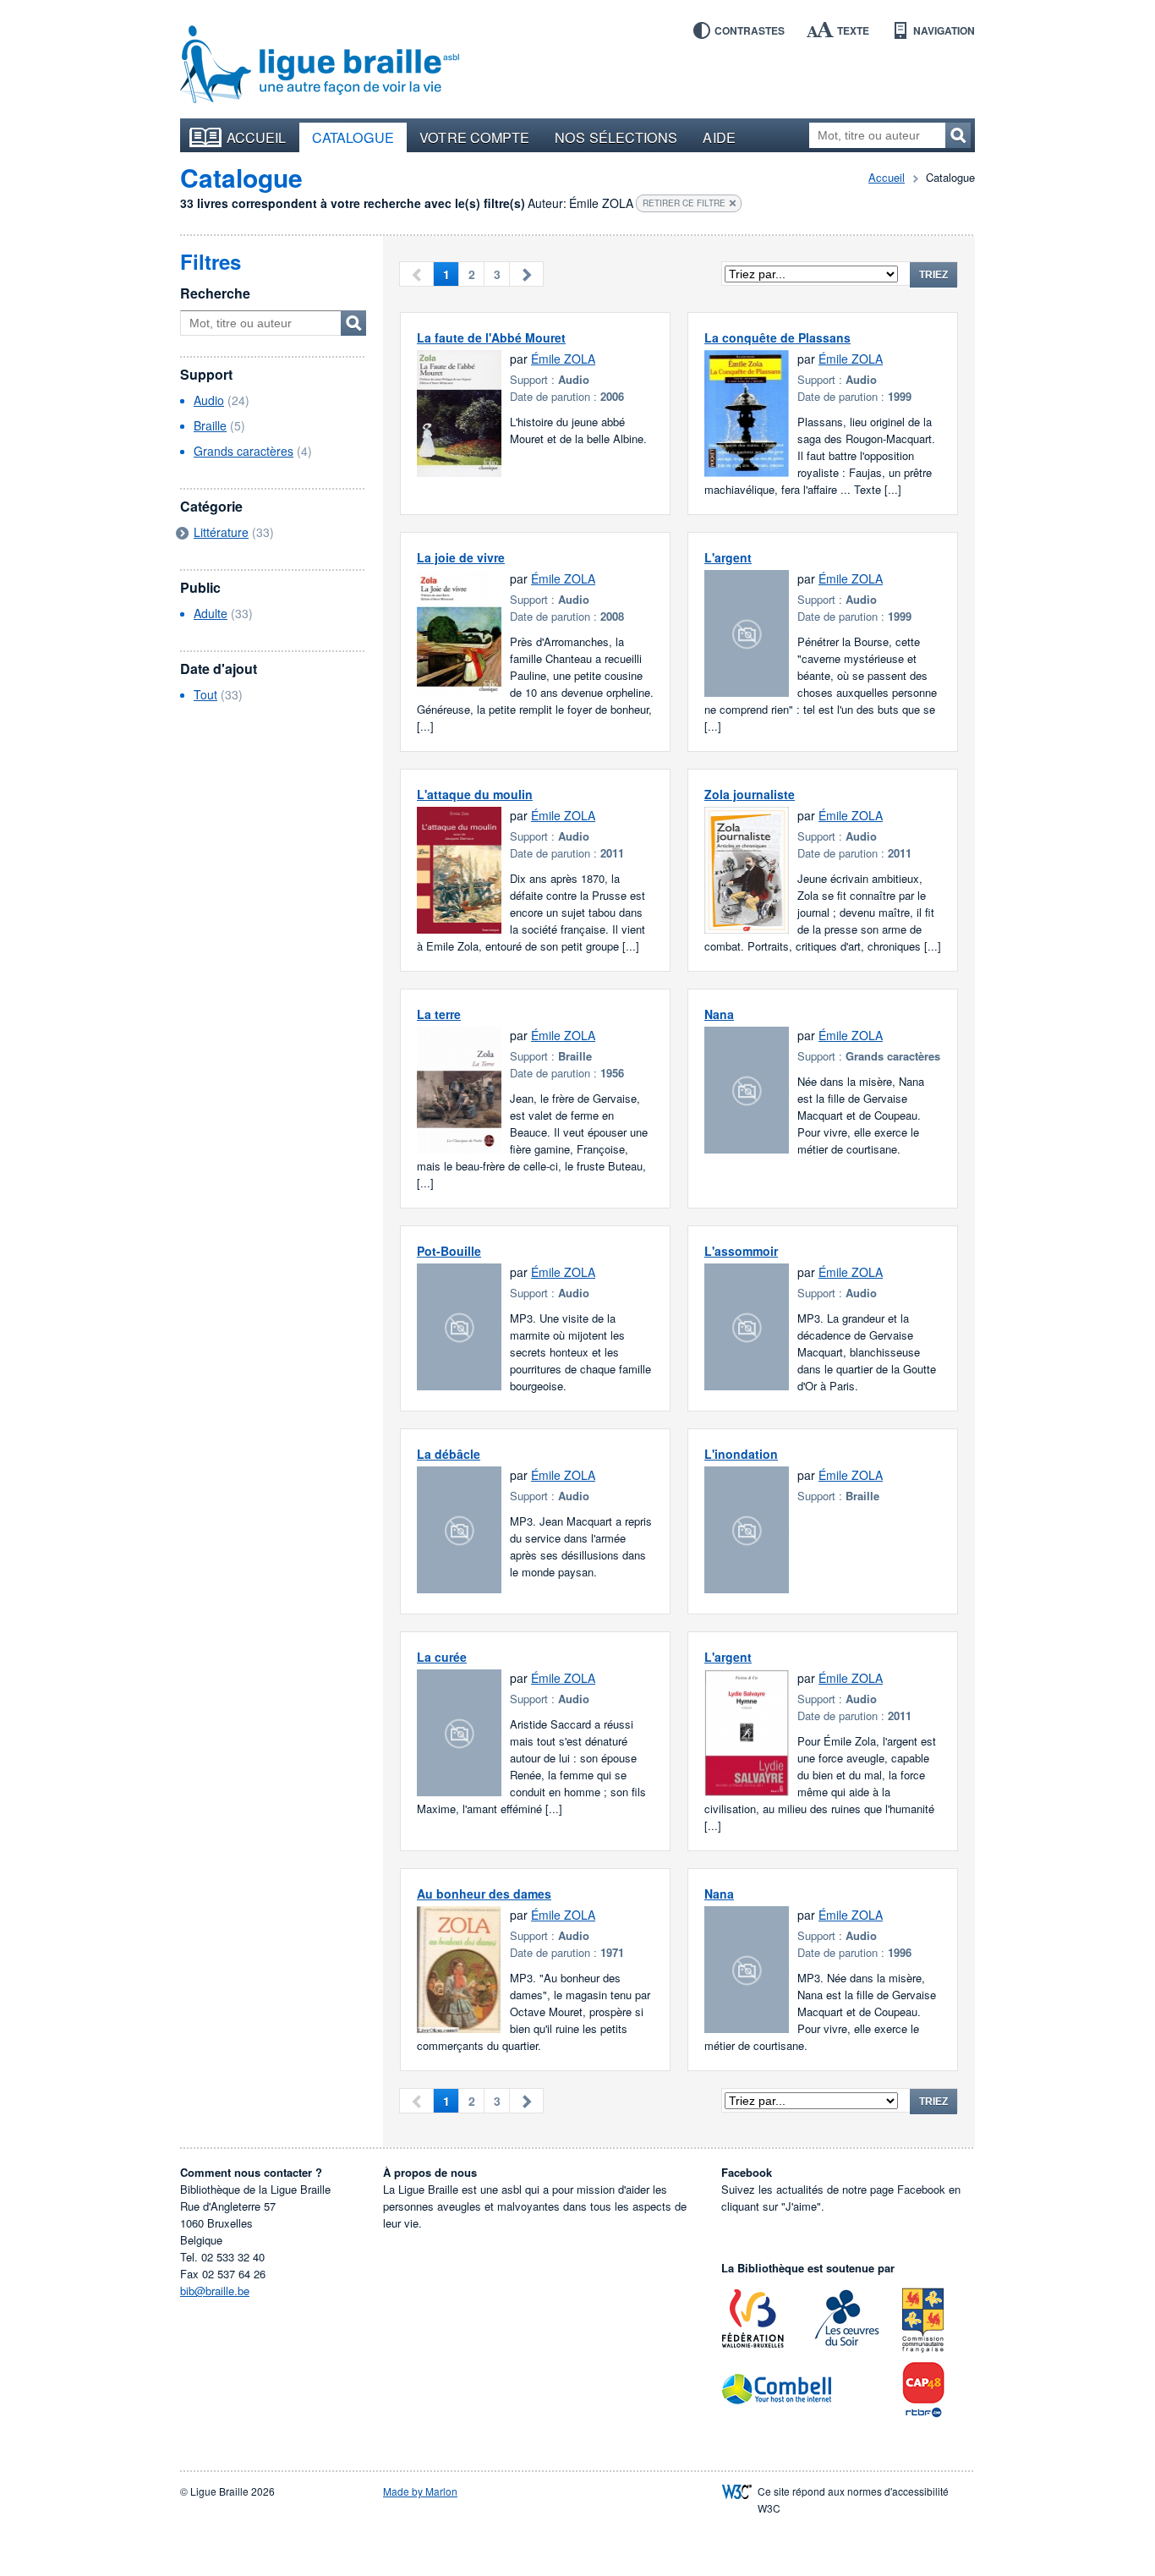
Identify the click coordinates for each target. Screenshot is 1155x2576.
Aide (719, 137)
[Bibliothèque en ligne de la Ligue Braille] (320, 65)
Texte (853, 30)
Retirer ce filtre (684, 203)
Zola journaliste (750, 794)
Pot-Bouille (449, 1251)
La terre (439, 1014)
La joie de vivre (461, 557)
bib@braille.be (215, 2291)
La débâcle (449, 1454)
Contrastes (750, 30)
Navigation (944, 30)
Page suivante (526, 274)
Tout (205, 694)
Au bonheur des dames (484, 1894)
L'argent (728, 557)
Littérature (221, 532)
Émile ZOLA (563, 359)
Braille (210, 425)
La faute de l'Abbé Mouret (491, 337)
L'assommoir (741, 1251)
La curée (442, 1657)
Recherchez (958, 135)
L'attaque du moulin (475, 794)
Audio (209, 400)
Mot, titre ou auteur (353, 323)
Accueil (257, 137)
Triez (933, 275)
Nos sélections (616, 137)
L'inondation (741, 1454)
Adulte (211, 613)
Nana (719, 1014)
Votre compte (474, 137)
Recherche (215, 293)
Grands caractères (244, 451)
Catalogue (353, 137)
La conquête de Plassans (777, 337)
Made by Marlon (420, 2491)
